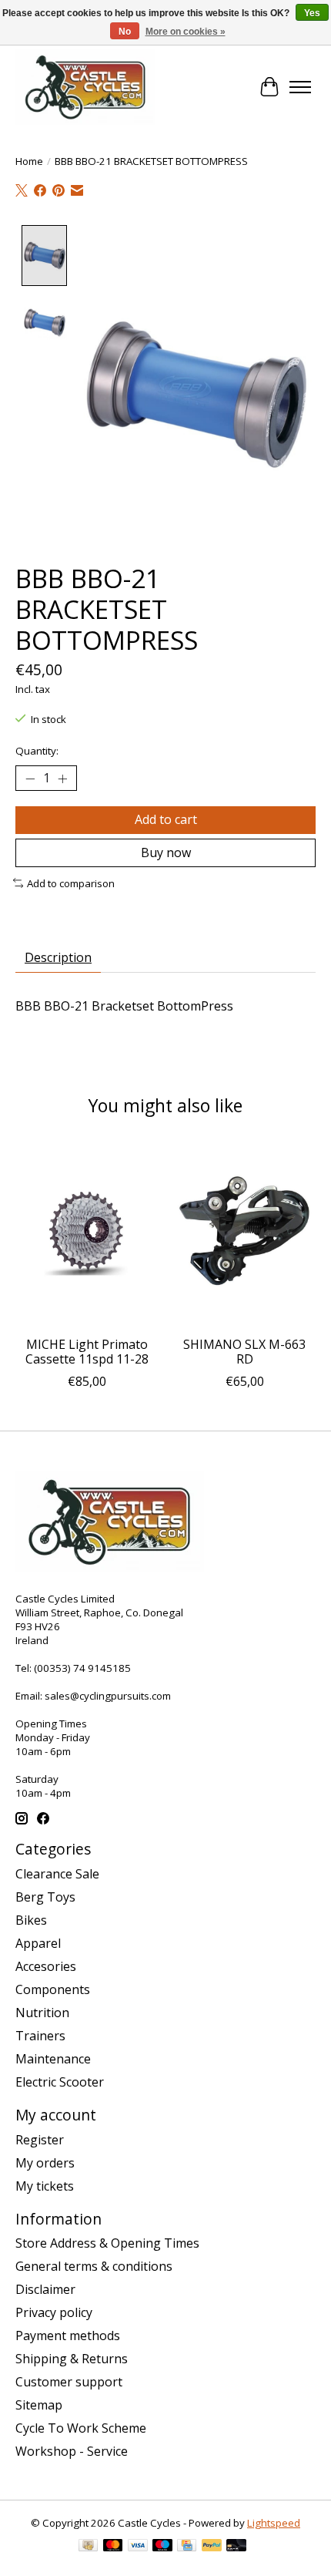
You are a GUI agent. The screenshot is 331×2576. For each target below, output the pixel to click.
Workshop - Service (72, 2451)
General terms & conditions (94, 2266)
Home (29, 161)
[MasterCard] (113, 2547)
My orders (45, 2163)
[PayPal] (212, 2547)
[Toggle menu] (300, 87)
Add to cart (166, 819)
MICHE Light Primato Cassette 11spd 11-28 (87, 1352)
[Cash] (88, 2547)
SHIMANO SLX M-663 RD (244, 1352)
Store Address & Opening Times (107, 2243)
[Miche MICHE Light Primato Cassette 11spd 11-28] (87, 1233)
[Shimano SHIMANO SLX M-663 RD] (244, 1233)
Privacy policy (54, 2312)
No (125, 32)
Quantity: (37, 751)
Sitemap (39, 2405)
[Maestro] (162, 2547)
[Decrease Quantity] (30, 779)
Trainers (40, 2036)
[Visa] (138, 2547)
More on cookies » (186, 32)
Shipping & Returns (72, 2359)
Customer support (69, 2382)
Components (53, 1989)
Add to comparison (71, 883)
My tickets (45, 2186)
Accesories (46, 1966)
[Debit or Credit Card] (236, 2547)
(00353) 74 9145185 (82, 1668)
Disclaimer (45, 2289)
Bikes (31, 1920)
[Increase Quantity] (62, 779)
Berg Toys (45, 1897)
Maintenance (53, 2059)
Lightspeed (274, 2523)
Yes (312, 13)
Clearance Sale (57, 1874)
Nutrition (42, 2013)
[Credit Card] (187, 2547)
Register (40, 2140)
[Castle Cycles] (85, 87)
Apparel (38, 1943)
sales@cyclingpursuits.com (108, 1696)
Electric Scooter (60, 2082)
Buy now (166, 853)
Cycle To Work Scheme (81, 2428)
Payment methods (68, 2336)
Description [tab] (58, 957)
